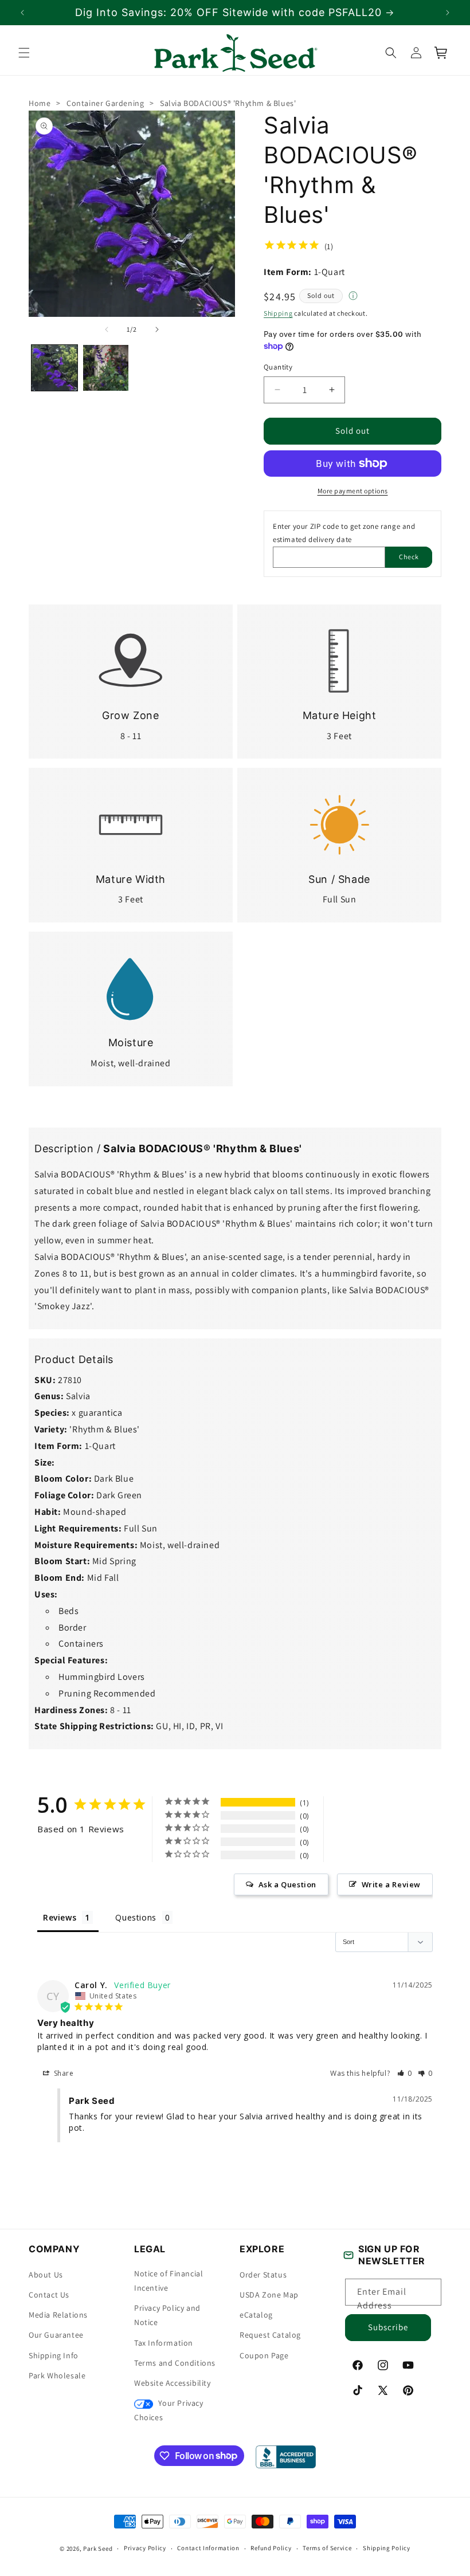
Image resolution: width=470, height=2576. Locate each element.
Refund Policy (271, 2548)
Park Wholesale (57, 2375)
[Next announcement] (448, 13)
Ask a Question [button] (287, 1884)
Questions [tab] (136, 1917)
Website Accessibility (173, 2383)
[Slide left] (107, 329)
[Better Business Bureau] (286, 2457)
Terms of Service (327, 2548)
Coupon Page (264, 2355)
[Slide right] (157, 329)
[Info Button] (353, 297)
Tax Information (164, 2343)
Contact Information (208, 2548)
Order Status (263, 2275)
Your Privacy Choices (169, 2410)
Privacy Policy (145, 2548)
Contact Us (49, 2295)
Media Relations (58, 2315)
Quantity (278, 367)
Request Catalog (270, 2335)
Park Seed (98, 2548)
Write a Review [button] (391, 1884)
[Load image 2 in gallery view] (106, 368)
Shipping (278, 313)
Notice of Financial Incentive (169, 2281)
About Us (46, 2275)
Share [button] (63, 2073)
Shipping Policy (387, 2548)
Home (40, 103)
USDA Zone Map (269, 2295)
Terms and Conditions (175, 2363)
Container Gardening (105, 103)
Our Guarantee (56, 2335)
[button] (24, 53)
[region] (235, 12)
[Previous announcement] (22, 13)
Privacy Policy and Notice (167, 2315)
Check (409, 557)
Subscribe (388, 2327)
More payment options (353, 491)
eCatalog (256, 2315)
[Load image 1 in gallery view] (54, 368)
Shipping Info (54, 2355)
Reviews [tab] (60, 1917)
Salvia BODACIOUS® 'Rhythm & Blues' (228, 103)
